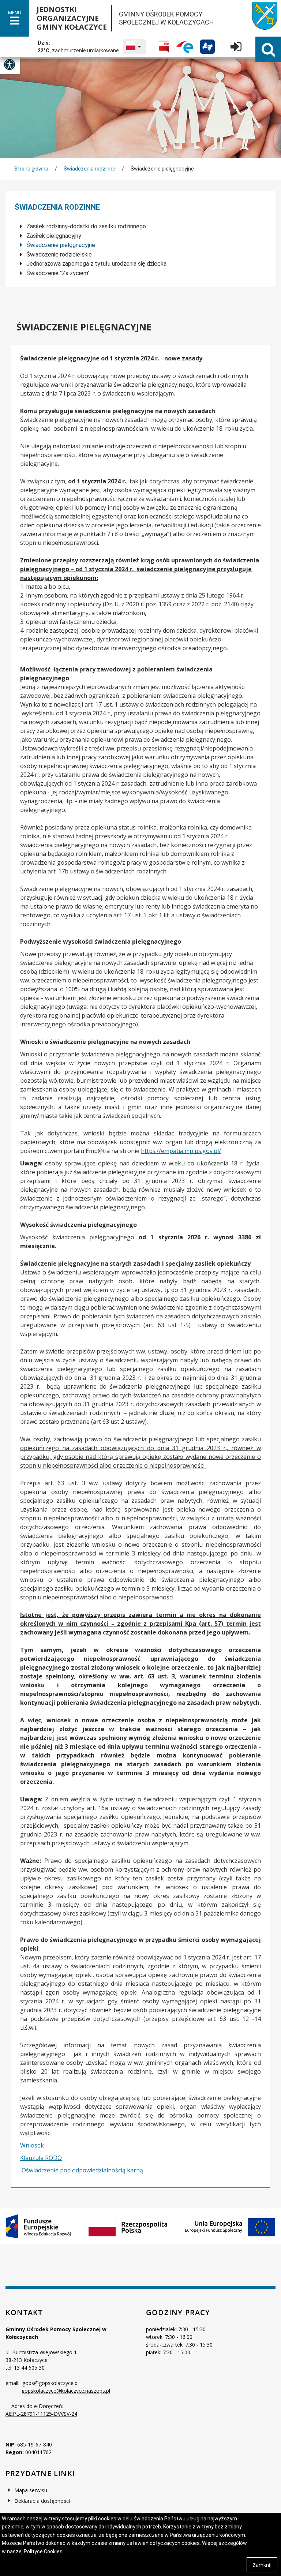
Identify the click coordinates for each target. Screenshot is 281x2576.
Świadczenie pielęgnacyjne (60, 245)
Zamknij (262, 2565)
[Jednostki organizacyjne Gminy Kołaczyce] (259, 18)
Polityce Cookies (43, 2551)
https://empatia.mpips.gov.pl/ (181, 1151)
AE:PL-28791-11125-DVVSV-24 (41, 2414)
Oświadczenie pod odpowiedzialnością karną (82, 2170)
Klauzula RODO (41, 2158)
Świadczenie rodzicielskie (58, 254)
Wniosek (32, 2145)
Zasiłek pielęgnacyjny (53, 236)
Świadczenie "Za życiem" (57, 273)
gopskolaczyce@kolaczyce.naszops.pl (66, 2391)
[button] (134, 47)
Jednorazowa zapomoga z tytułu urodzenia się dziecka (96, 264)
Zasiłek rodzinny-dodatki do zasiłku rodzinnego (85, 226)
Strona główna (31, 169)
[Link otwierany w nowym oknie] (164, 47)
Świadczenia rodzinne (89, 169)
